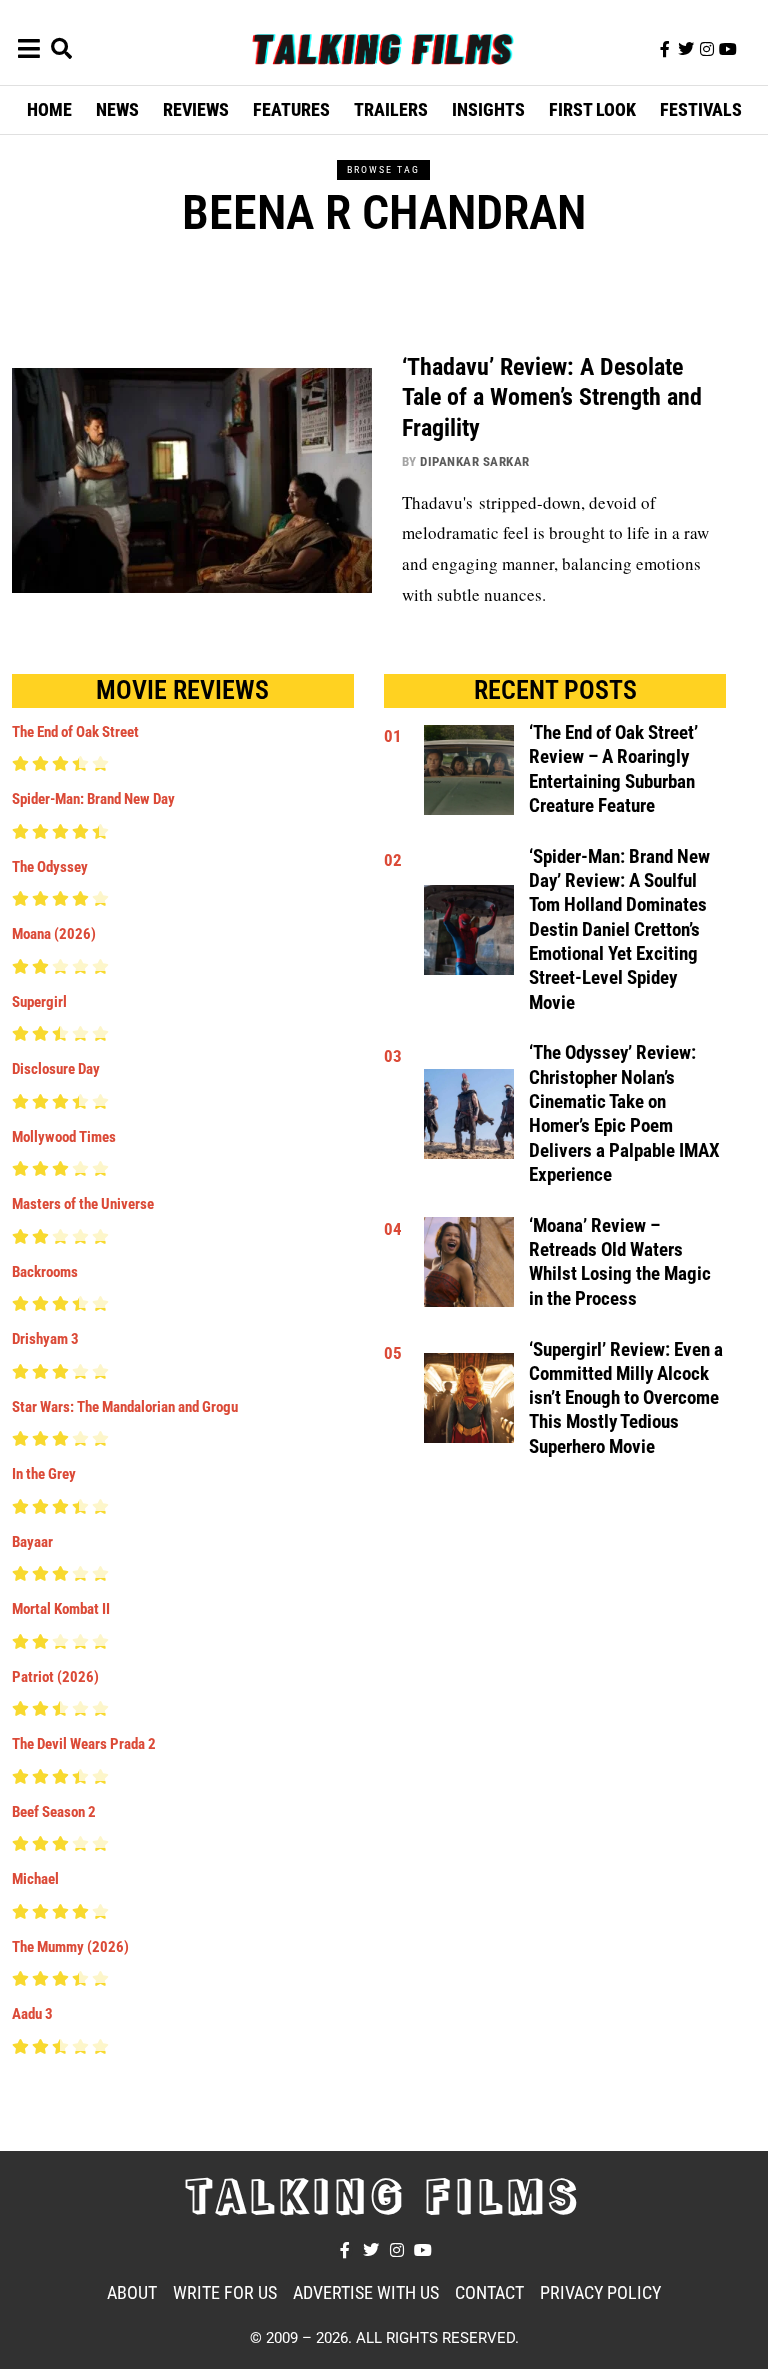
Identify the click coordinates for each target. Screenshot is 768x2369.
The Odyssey (50, 867)
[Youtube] (728, 49)
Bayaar (32, 1542)
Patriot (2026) (55, 1677)
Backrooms (45, 1272)
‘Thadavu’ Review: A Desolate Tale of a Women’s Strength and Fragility (552, 398)
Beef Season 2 (54, 1812)
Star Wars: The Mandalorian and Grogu (125, 1407)
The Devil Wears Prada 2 (84, 1744)
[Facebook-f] (665, 49)
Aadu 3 (32, 2014)
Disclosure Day (56, 1069)
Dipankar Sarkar (475, 461)
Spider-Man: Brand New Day (93, 799)
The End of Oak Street (75, 732)
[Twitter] (686, 49)
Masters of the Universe (83, 1204)
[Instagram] (707, 49)
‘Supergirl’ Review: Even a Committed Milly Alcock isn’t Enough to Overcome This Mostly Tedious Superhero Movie (626, 1398)
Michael (35, 1879)
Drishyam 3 (45, 1339)
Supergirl (39, 1002)
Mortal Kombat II (61, 1609)
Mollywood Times (64, 1137)
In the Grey (44, 1474)
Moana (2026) (54, 934)
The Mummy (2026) (70, 1947)
